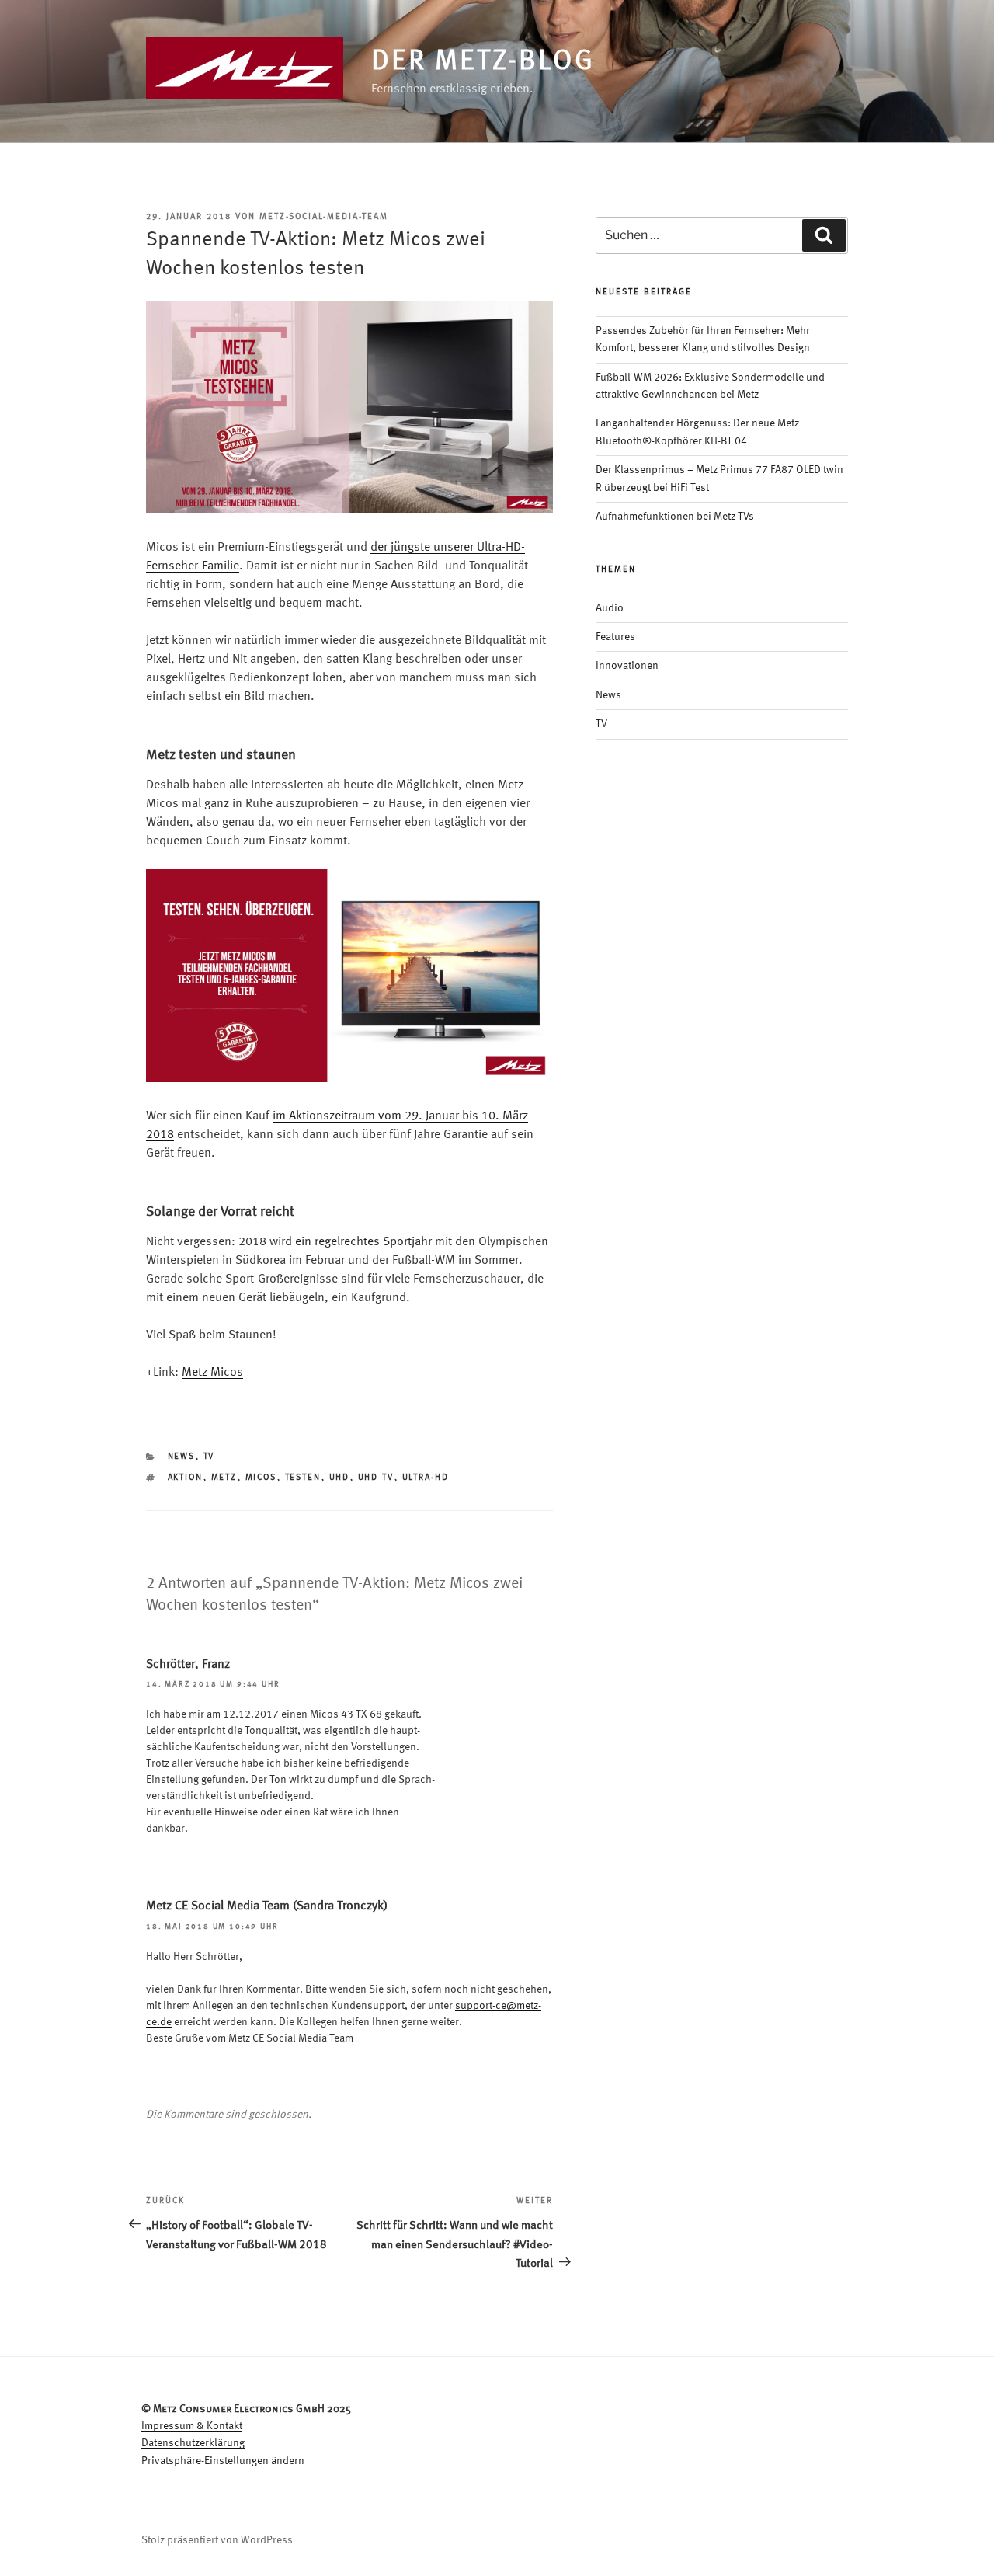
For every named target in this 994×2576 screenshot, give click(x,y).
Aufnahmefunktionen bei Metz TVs (675, 517)
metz (224, 1478)
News (182, 1457)
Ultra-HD (426, 1478)
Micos (261, 1478)
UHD (340, 1478)
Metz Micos (212, 1373)
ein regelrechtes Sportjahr (363, 1242)
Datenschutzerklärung (193, 2443)
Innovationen (627, 666)
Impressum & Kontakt (192, 2426)
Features (615, 637)
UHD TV (376, 1478)
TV (209, 1457)
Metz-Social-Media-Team (324, 217)
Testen (303, 1478)
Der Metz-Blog (483, 62)
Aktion (186, 1478)
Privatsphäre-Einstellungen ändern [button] (223, 2461)
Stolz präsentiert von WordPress (217, 2540)
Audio (610, 608)
